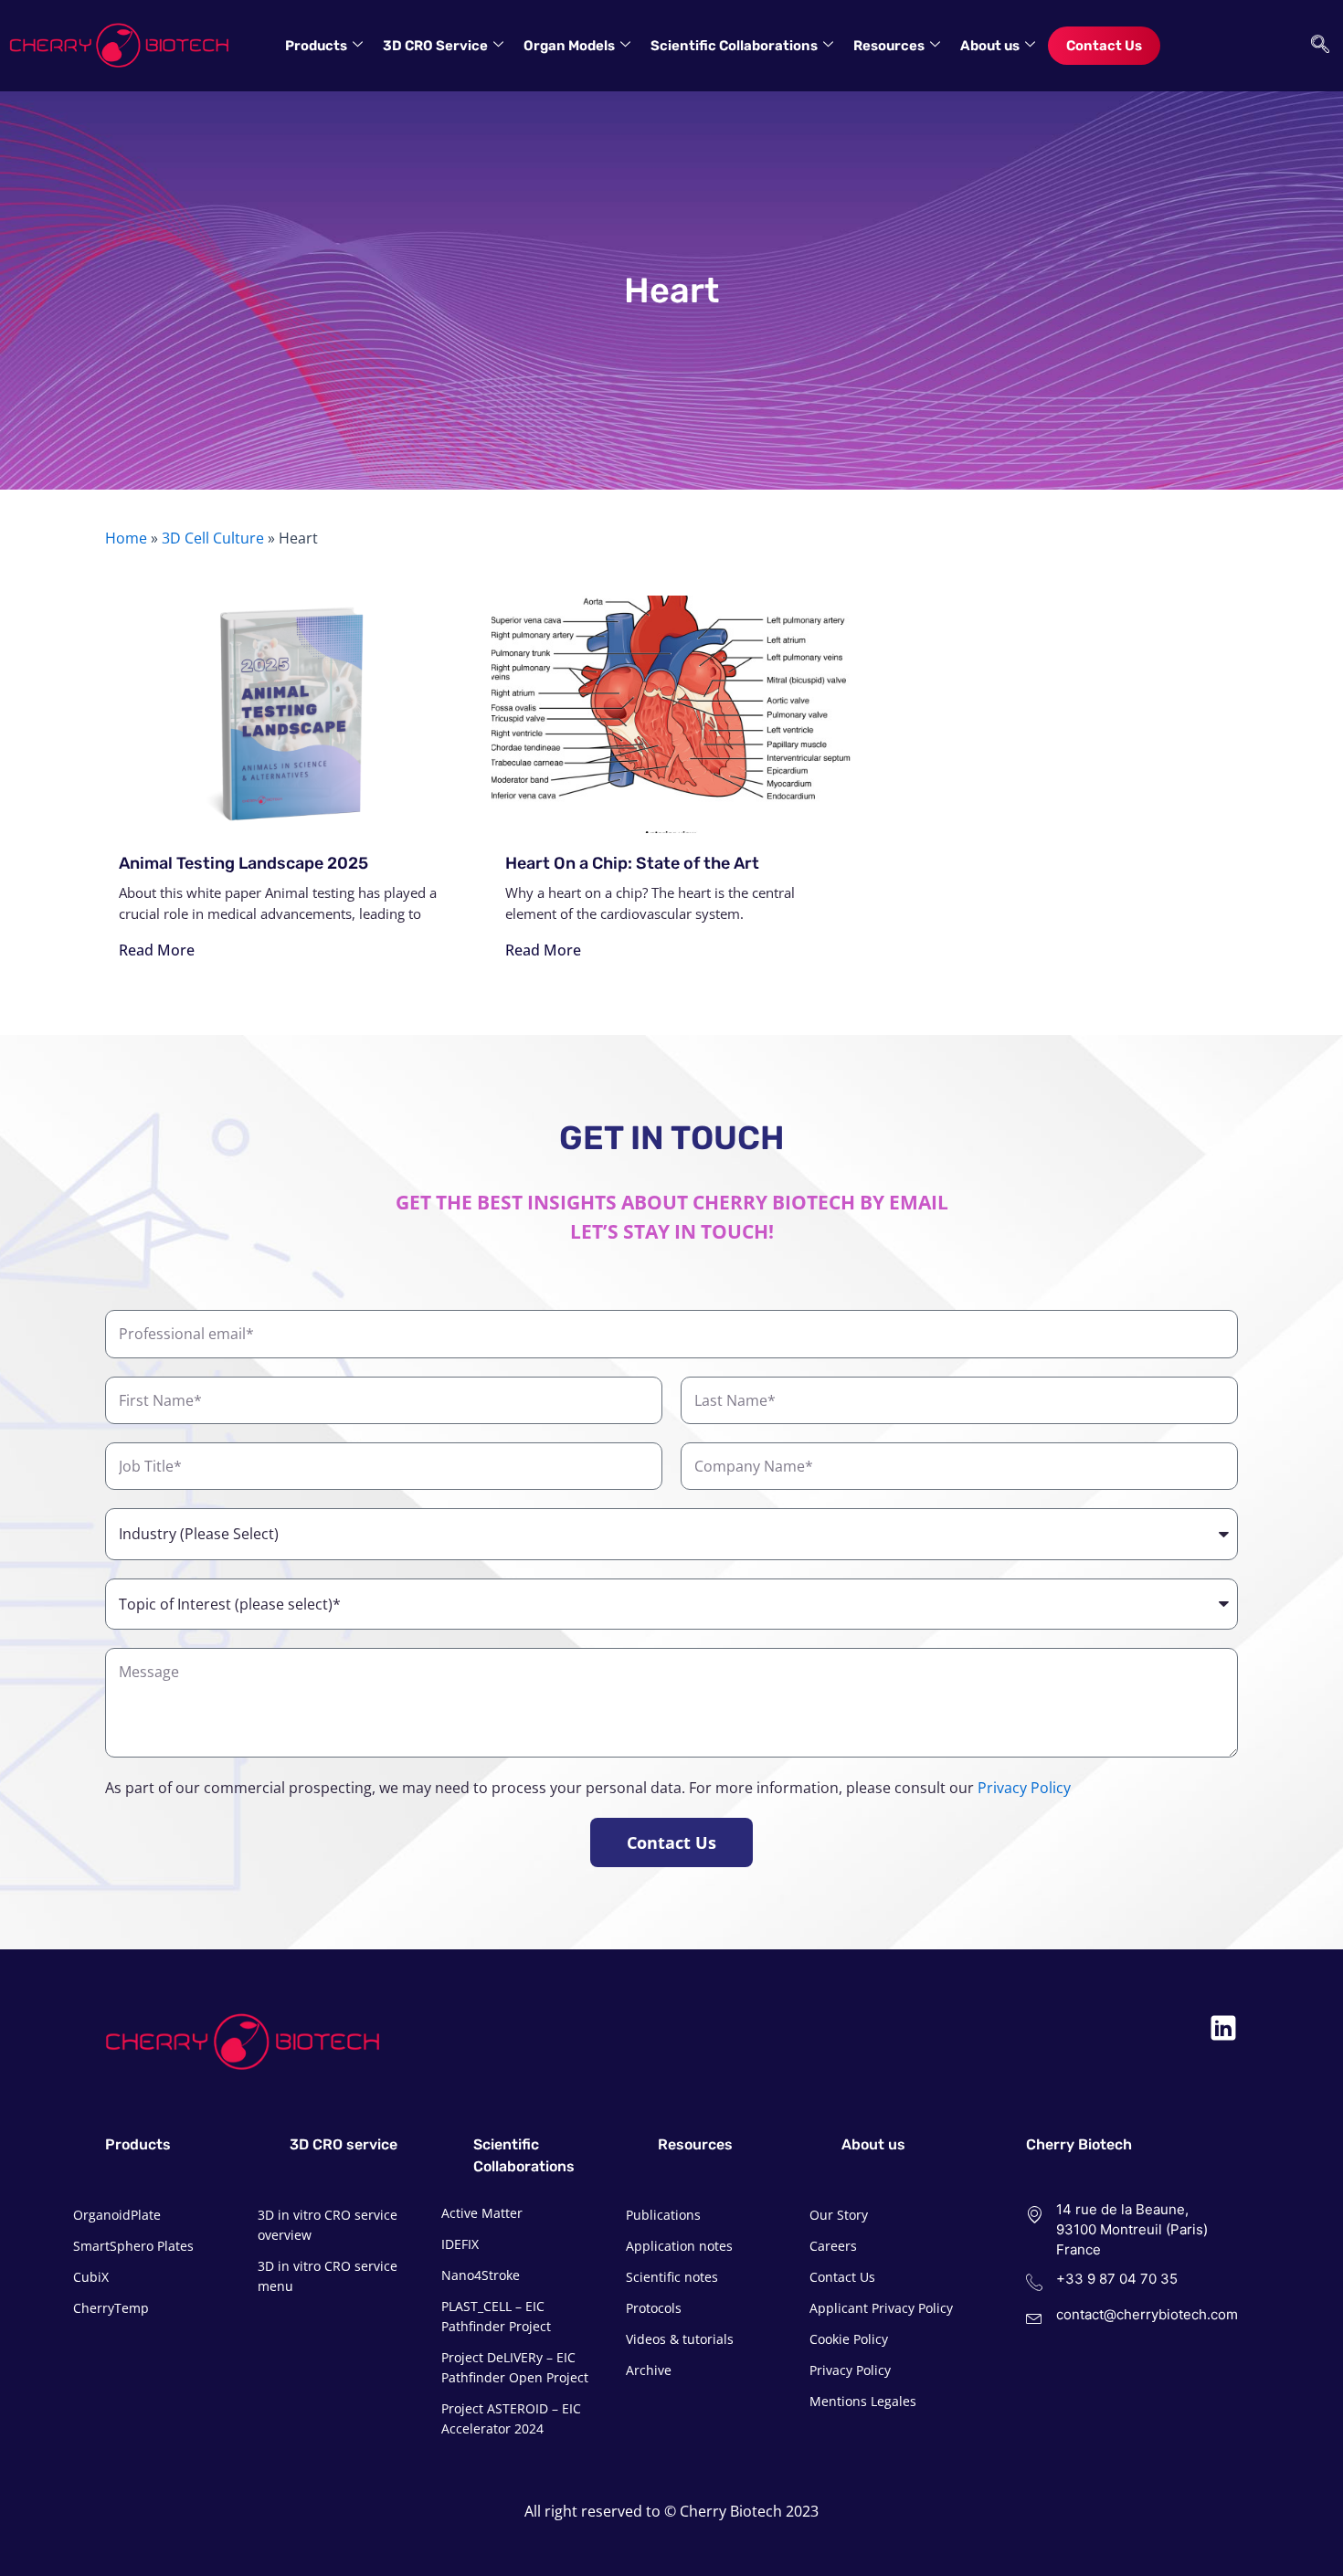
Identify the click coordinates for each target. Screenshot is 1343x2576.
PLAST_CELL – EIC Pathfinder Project (496, 2316)
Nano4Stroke (481, 2275)
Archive (649, 2370)
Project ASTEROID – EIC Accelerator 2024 (511, 2418)
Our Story (839, 2215)
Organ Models (569, 46)
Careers (833, 2246)
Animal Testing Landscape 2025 (243, 863)
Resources (889, 46)
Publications (663, 2215)
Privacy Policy (1024, 1788)
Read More (157, 950)
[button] (1316, 46)
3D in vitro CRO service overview (328, 2225)
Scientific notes (672, 2277)
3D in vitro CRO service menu (328, 2276)
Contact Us (1104, 46)
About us (990, 46)
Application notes (679, 2246)
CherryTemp (111, 2308)
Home (126, 538)
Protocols (654, 2308)
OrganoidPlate (117, 2215)
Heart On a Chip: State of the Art (632, 863)
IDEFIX (460, 2244)
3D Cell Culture (213, 538)
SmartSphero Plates (133, 2246)
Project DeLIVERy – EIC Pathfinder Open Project (515, 2367)
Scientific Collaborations (734, 46)
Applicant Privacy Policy (881, 2308)
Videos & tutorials (680, 2339)
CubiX (91, 2277)
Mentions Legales (863, 2401)
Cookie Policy (849, 2339)
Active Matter (482, 2213)
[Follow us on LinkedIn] (1223, 2028)
